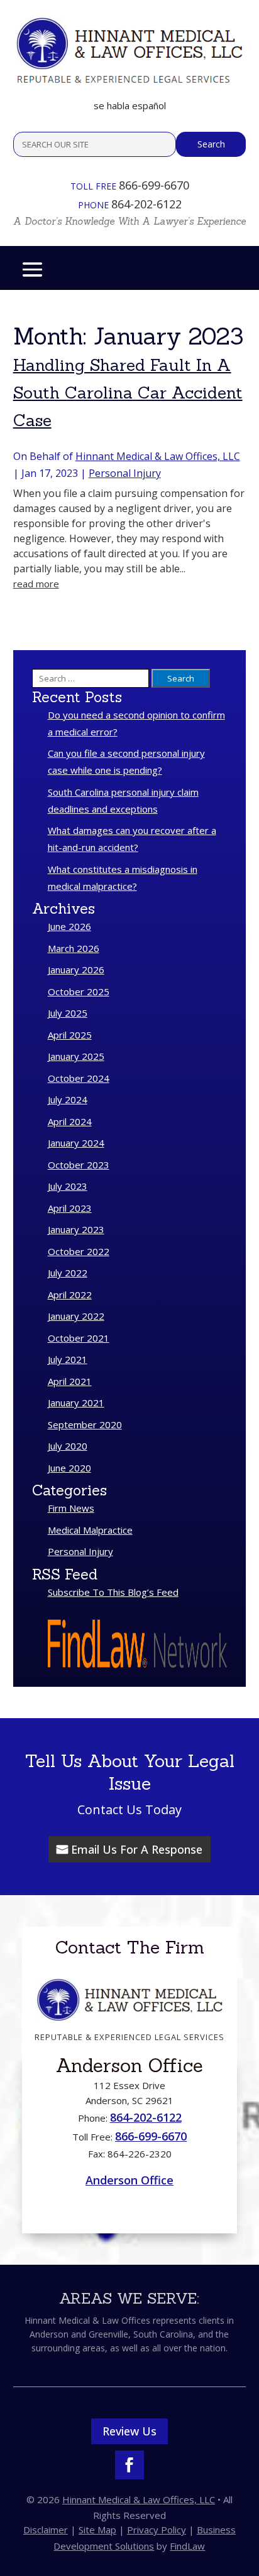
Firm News (71, 1508)
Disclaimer (46, 2530)
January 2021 (76, 1403)
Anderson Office (129, 2180)
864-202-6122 (146, 204)
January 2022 (76, 1316)
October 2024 (79, 1078)
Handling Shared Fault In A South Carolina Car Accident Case (128, 393)
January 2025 (76, 1056)
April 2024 (70, 1121)
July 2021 (68, 1359)
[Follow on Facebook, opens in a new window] (129, 2465)
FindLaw (187, 2546)
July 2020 (68, 1446)
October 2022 (79, 1251)
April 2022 (70, 1295)
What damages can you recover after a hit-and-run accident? (132, 839)
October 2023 (79, 1165)
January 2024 (76, 1143)
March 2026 (74, 948)
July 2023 (68, 1186)
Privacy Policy (157, 2530)
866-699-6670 (154, 185)
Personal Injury (125, 473)
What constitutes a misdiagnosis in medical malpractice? (123, 878)
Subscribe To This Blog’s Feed (113, 1592)
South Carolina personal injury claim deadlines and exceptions (123, 800)
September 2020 (85, 1424)
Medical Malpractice (90, 1530)
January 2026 (76, 970)
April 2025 (70, 1035)
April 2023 (70, 1208)
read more (36, 584)
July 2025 (68, 1013)
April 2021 (70, 1381)
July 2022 (68, 1273)
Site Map (97, 2530)
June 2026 (69, 926)
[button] (32, 269)
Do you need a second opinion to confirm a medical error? (136, 723)
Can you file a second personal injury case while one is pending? (126, 762)
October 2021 (79, 1338)
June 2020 (69, 1468)
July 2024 (68, 1099)
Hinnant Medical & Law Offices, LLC (158, 456)
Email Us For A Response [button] (137, 1849)
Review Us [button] (129, 2431)
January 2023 (76, 1229)
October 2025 (79, 991)
